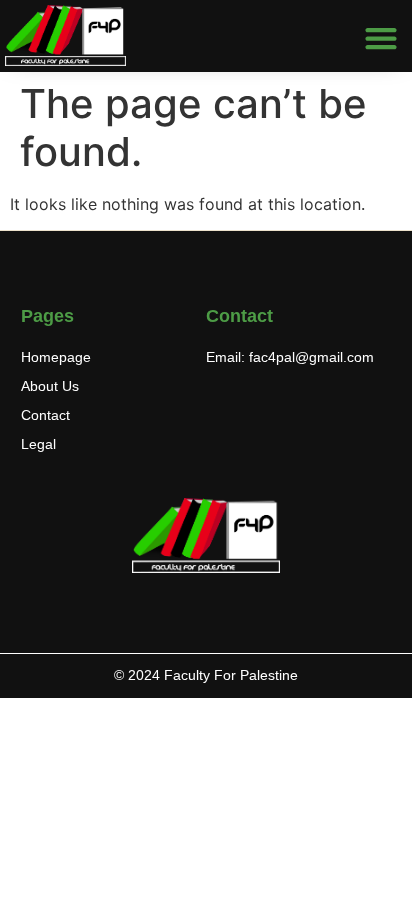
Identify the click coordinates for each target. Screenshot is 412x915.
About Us (50, 386)
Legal (38, 444)
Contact (45, 415)
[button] (381, 38)
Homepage (56, 357)
